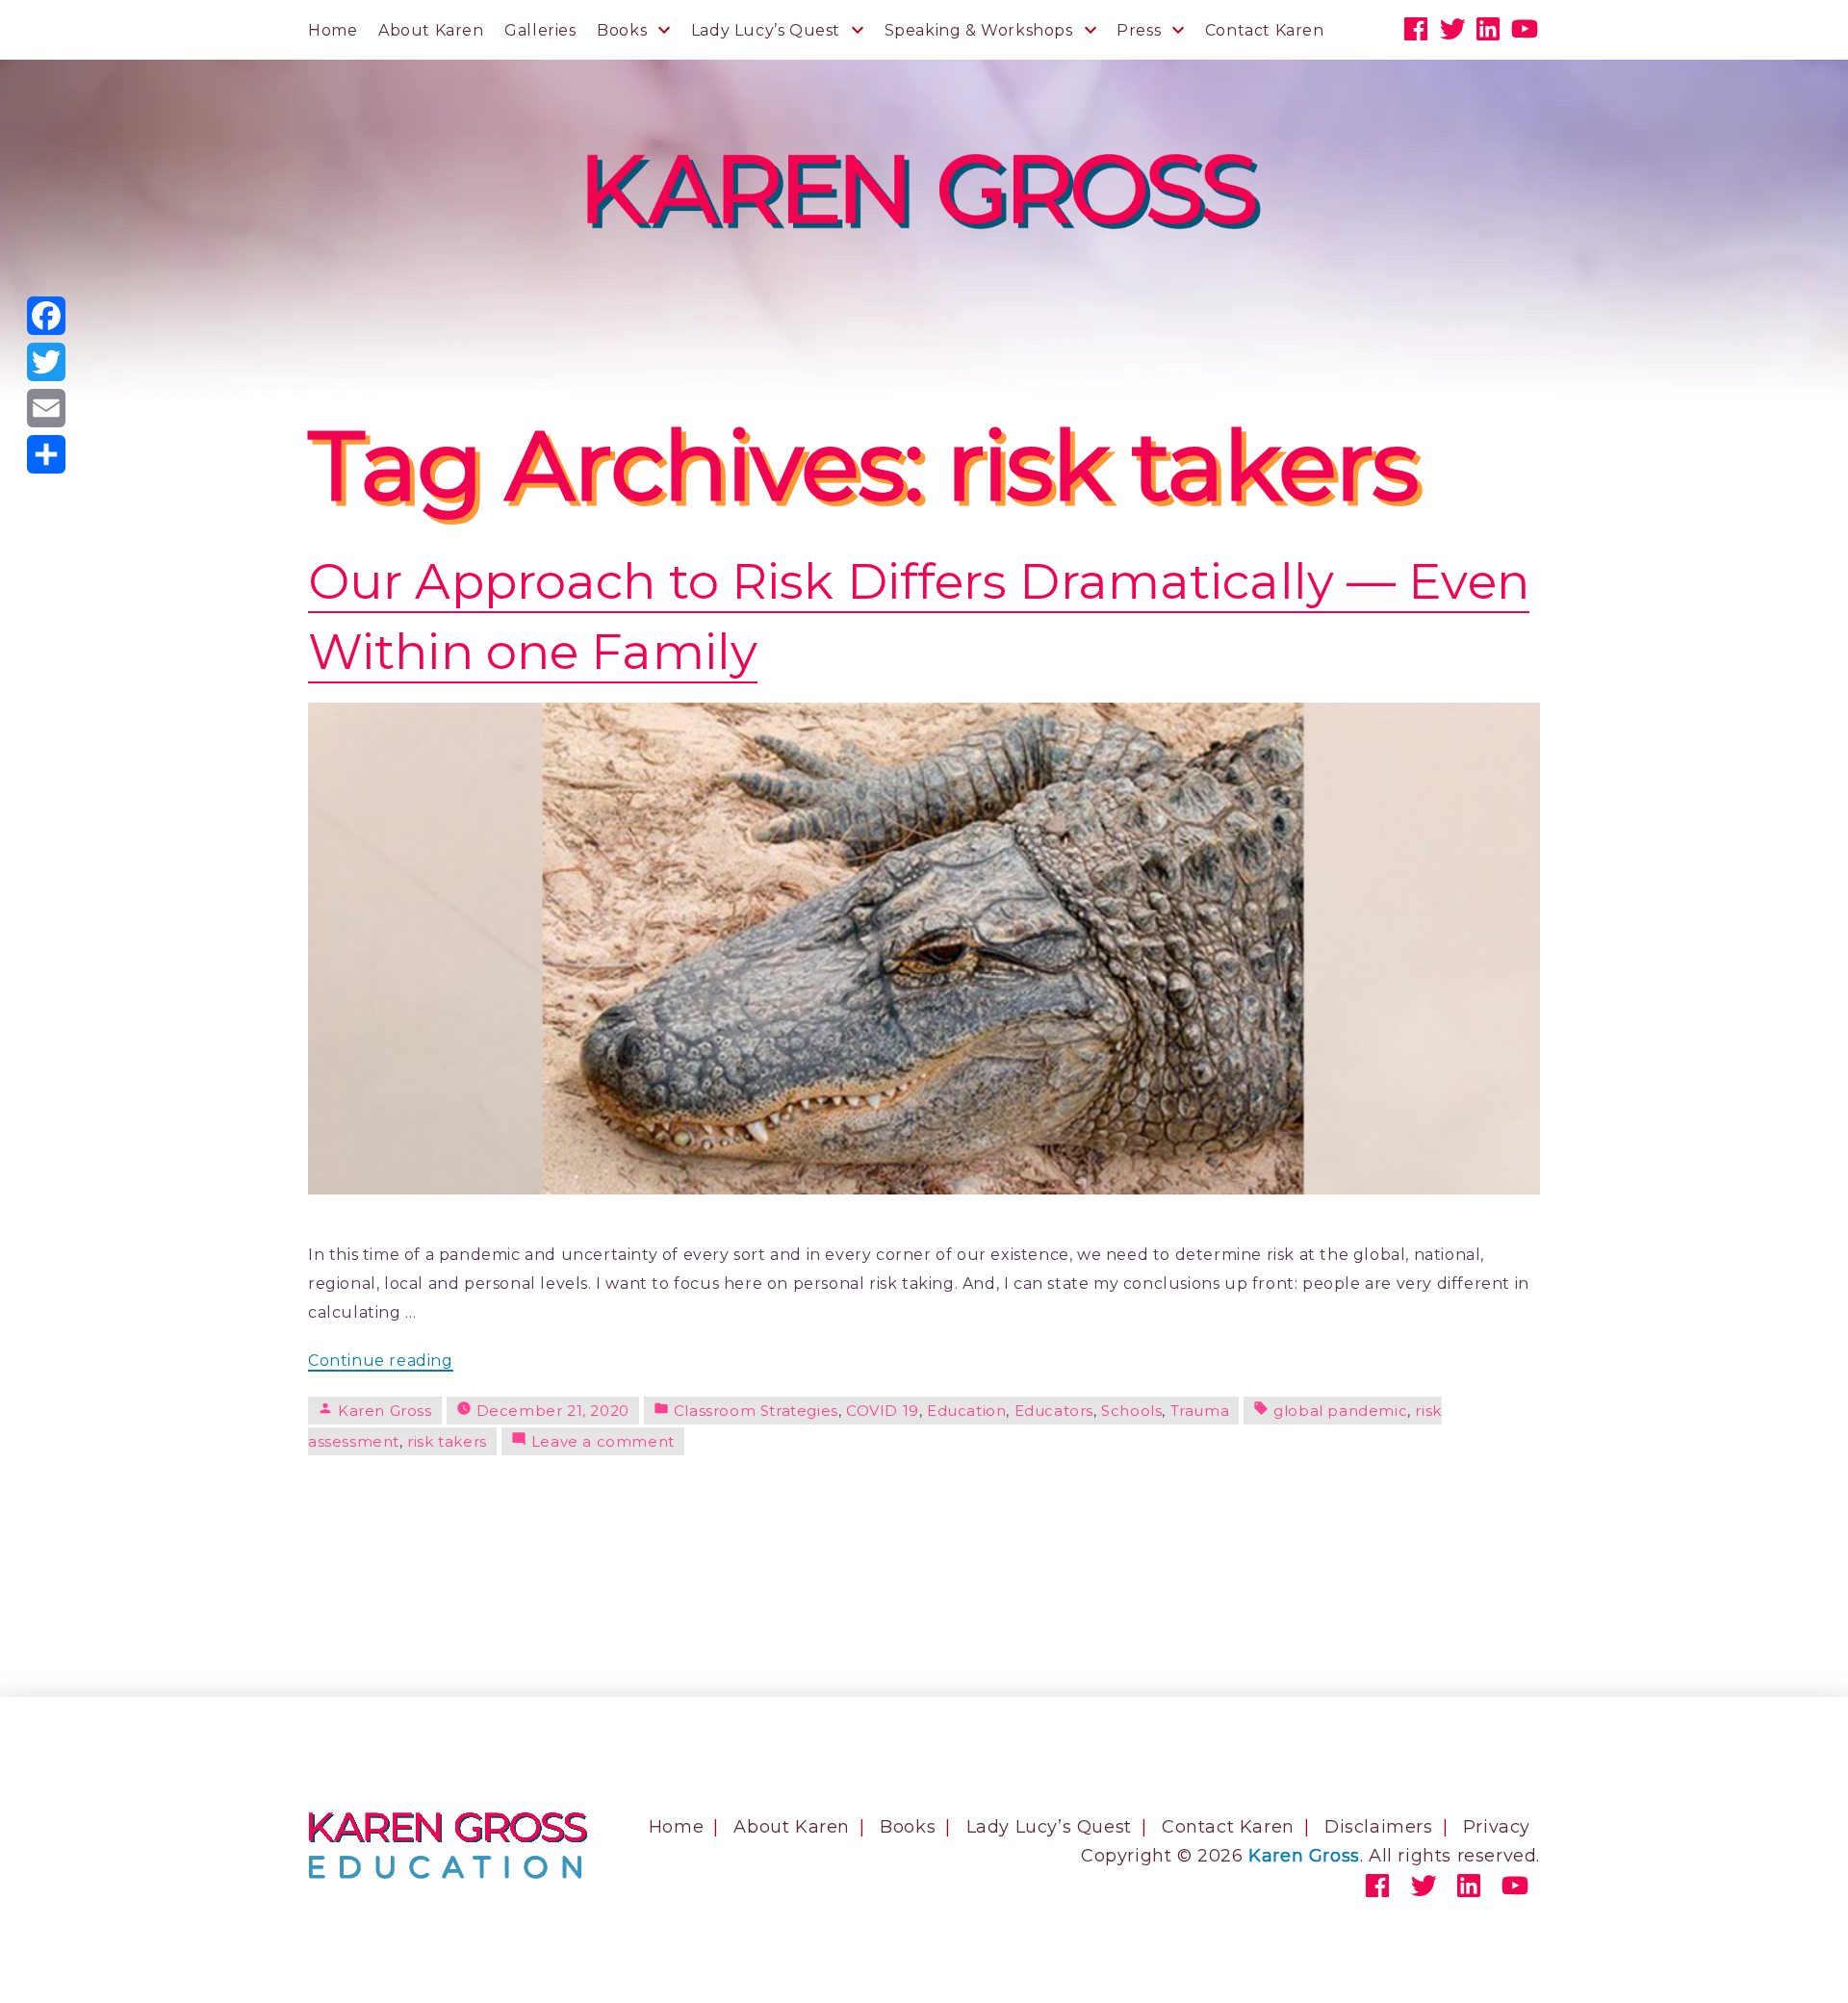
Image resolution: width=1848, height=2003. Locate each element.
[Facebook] (46, 316)
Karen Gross (385, 1411)
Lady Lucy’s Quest (766, 30)
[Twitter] (46, 362)
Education (966, 1411)
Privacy (1497, 1827)
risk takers (447, 1441)
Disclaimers (1379, 1827)
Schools (1131, 1411)
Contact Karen (1265, 30)
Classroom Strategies (756, 1411)
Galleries (540, 30)
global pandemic (1340, 1411)
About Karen (431, 30)
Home (333, 30)
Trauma (1200, 1411)
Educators (1054, 1411)
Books (622, 30)
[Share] (46, 454)
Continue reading (381, 1361)
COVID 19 (883, 1411)
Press (1139, 30)
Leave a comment (603, 1441)
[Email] (46, 408)
